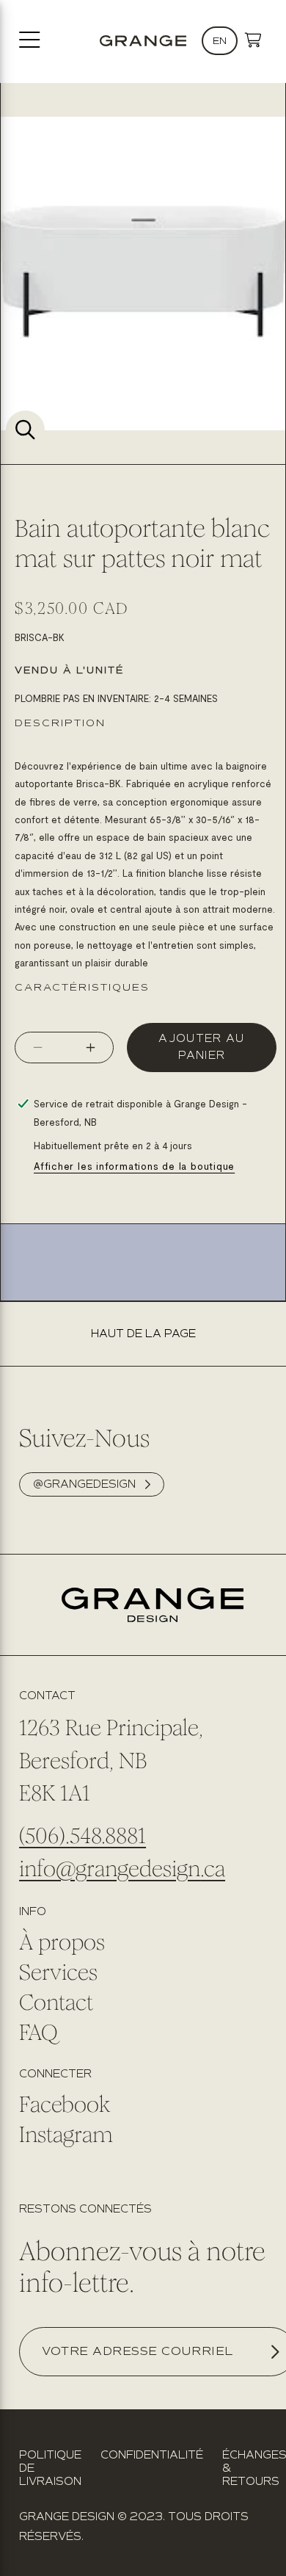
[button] (253, 41)
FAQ (38, 2033)
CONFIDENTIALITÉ (152, 2455)
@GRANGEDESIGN (84, 1484)
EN (220, 41)
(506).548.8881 (82, 1836)
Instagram (66, 2135)
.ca (213, 1869)
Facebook (65, 2105)
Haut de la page (143, 1334)
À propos (62, 1942)
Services (58, 1972)
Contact (56, 2002)
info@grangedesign (110, 1869)
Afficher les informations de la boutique (134, 1166)
